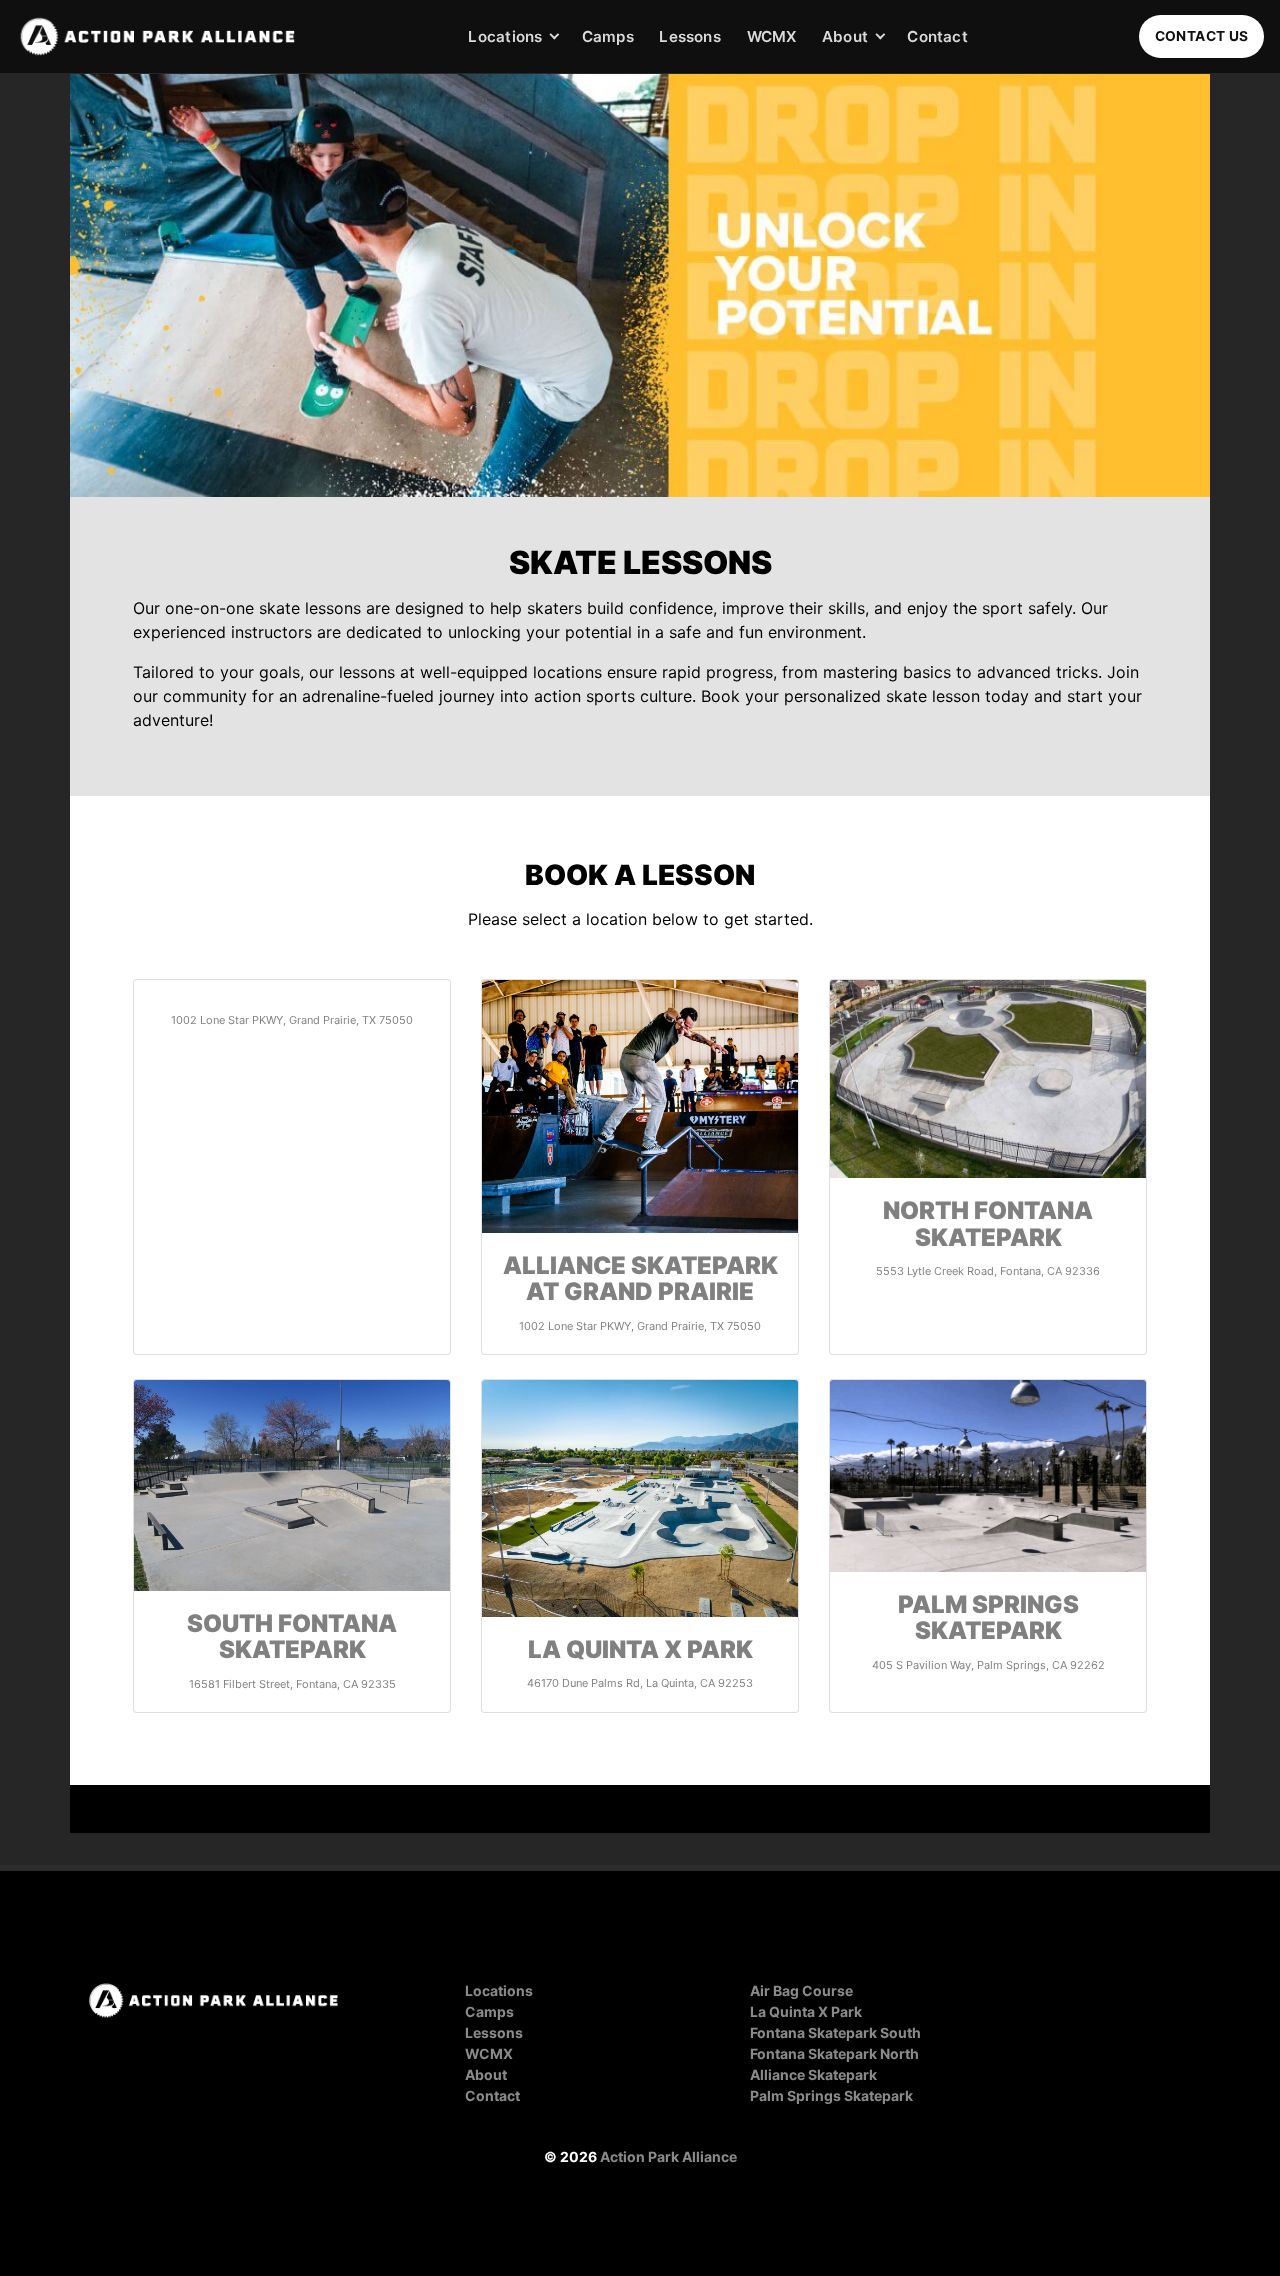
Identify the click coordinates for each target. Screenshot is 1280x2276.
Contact (937, 36)
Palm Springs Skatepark (831, 2095)
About (845, 36)
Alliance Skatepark (813, 2074)
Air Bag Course (801, 1990)
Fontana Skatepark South (835, 2032)
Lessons (690, 36)
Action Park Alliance (668, 2156)
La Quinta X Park (806, 2011)
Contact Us (1202, 36)
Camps (608, 36)
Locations (505, 36)
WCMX (772, 36)
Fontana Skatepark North (834, 2053)
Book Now (292, 1167)
